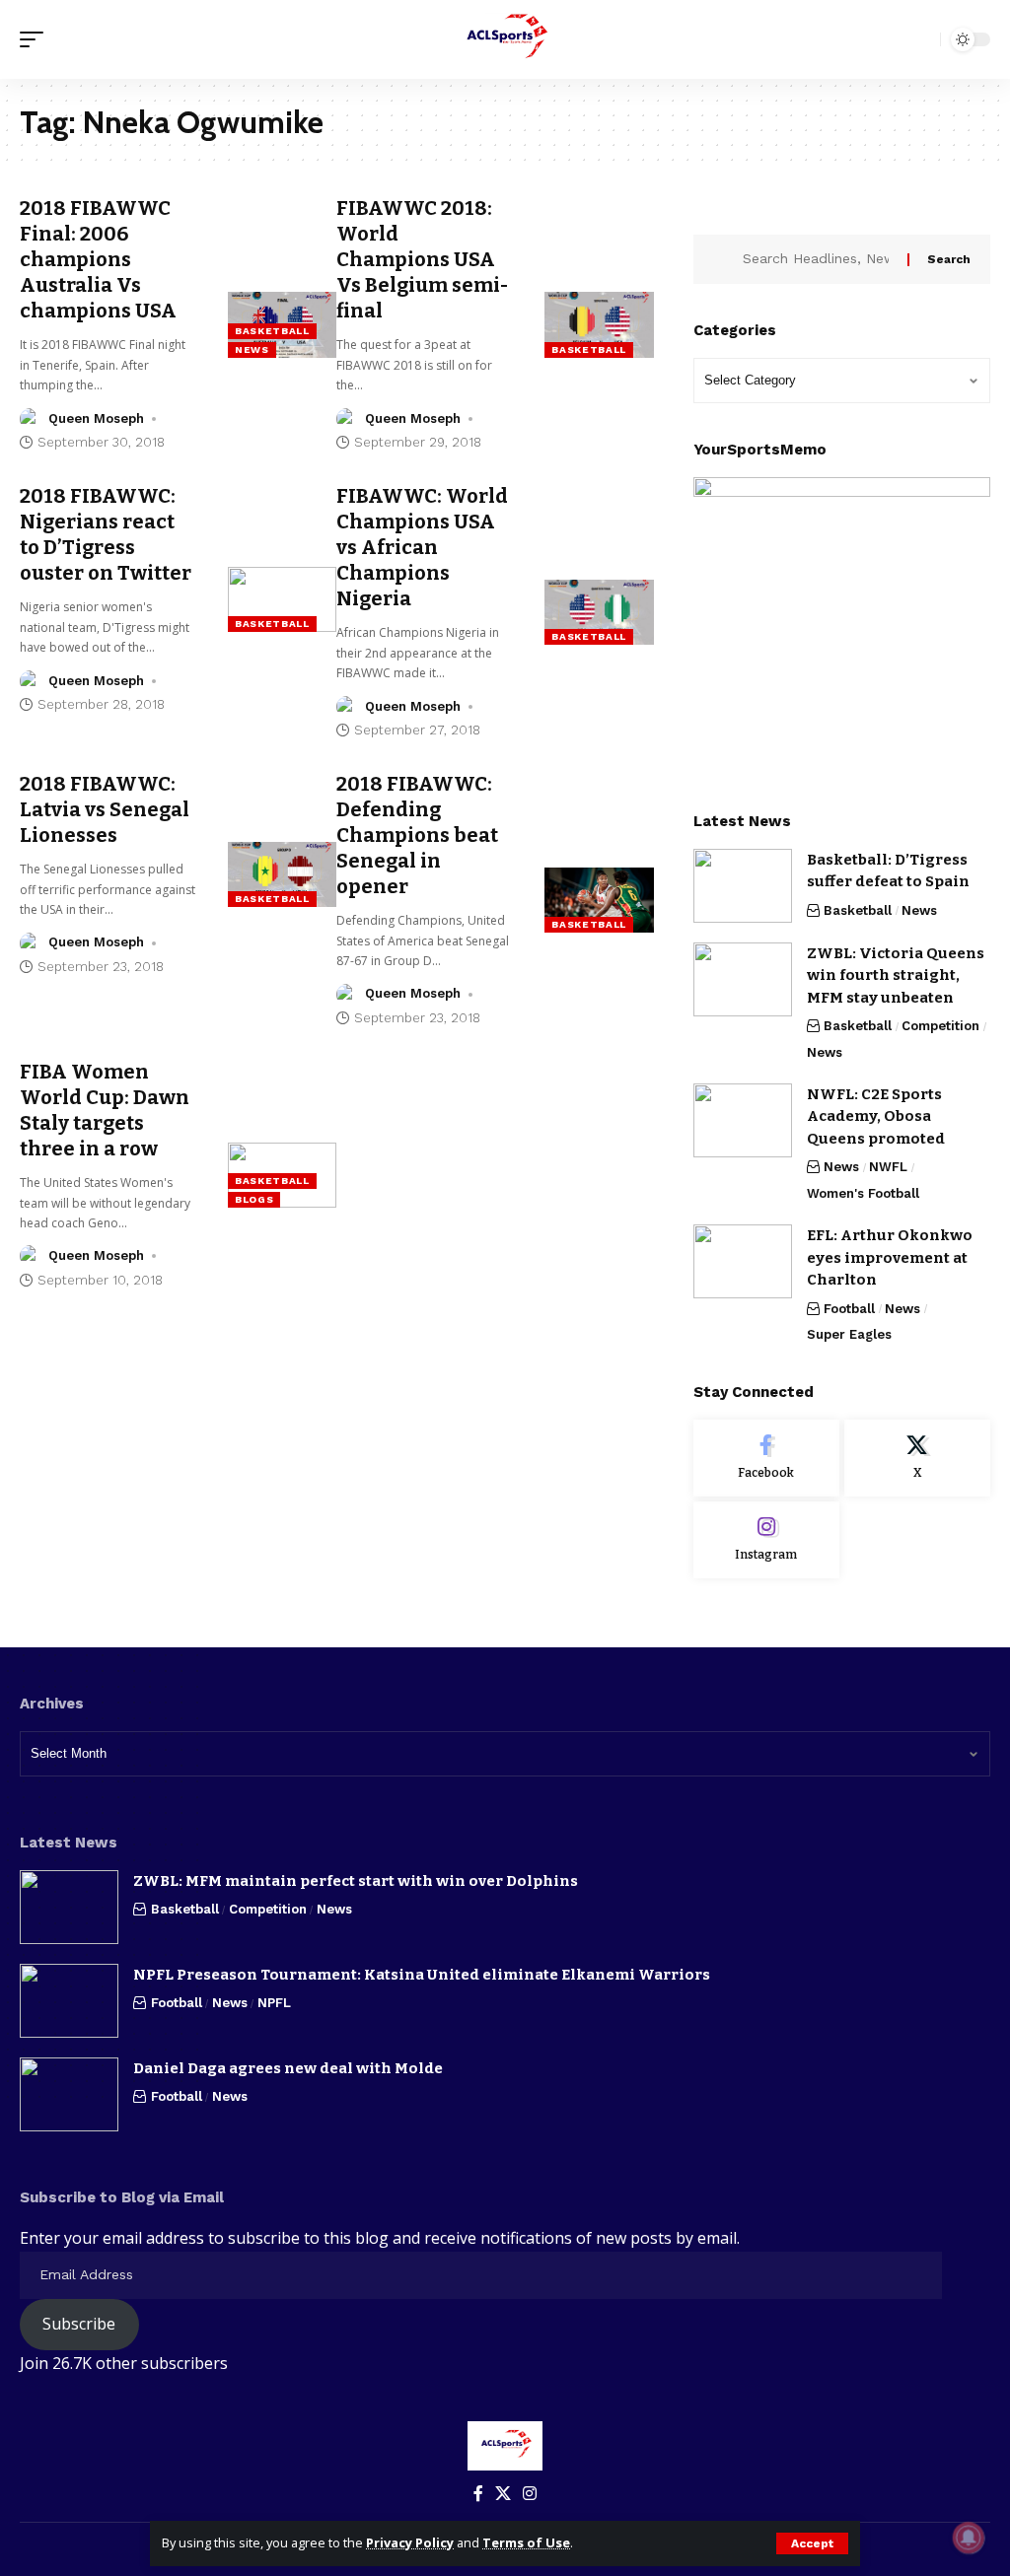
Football (849, 1309)
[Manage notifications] (969, 2538)
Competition (940, 1026)
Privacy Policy (410, 2542)
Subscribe (79, 2324)
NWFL (888, 1167)
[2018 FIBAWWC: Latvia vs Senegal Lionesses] (283, 874)
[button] (812, 2543)
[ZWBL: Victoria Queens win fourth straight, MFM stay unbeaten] (743, 979)
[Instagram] (766, 1540)
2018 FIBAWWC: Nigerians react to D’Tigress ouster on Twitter (106, 534)
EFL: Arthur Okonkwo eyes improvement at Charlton (890, 1257)
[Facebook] (766, 1458)
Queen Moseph (96, 418)
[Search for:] (818, 259)
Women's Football (863, 1193)
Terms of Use (526, 2542)
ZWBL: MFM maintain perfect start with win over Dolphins (356, 1881)
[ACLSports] (505, 39)
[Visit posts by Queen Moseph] (31, 419)
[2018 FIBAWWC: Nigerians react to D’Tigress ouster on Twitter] (283, 599)
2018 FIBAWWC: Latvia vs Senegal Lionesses (105, 809)
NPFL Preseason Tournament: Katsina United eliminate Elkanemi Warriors (422, 1975)
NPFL (274, 2003)
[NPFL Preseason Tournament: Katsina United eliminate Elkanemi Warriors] (69, 2001)
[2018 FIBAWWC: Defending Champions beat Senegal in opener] (599, 900)
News (252, 349)
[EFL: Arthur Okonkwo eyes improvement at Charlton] (743, 1261)
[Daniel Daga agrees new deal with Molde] (69, 2094)
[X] (917, 1458)
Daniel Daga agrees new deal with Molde (288, 2068)
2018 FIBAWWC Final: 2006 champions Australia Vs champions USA (98, 259)
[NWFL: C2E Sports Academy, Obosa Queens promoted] (743, 1120)
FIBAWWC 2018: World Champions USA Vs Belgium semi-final (422, 259)
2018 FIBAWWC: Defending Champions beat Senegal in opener (417, 835)
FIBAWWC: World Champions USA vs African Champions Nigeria (422, 547)
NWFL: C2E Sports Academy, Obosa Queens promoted (876, 1116)
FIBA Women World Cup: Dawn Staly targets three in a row (105, 1110)
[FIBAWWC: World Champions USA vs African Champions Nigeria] (599, 612)
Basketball (272, 331)
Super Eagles (849, 1334)
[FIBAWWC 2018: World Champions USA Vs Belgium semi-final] (599, 324)
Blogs (254, 1199)
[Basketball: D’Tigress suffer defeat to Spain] (743, 886)
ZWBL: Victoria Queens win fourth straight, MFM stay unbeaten (896, 975)
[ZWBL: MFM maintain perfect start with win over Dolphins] (69, 1907)
